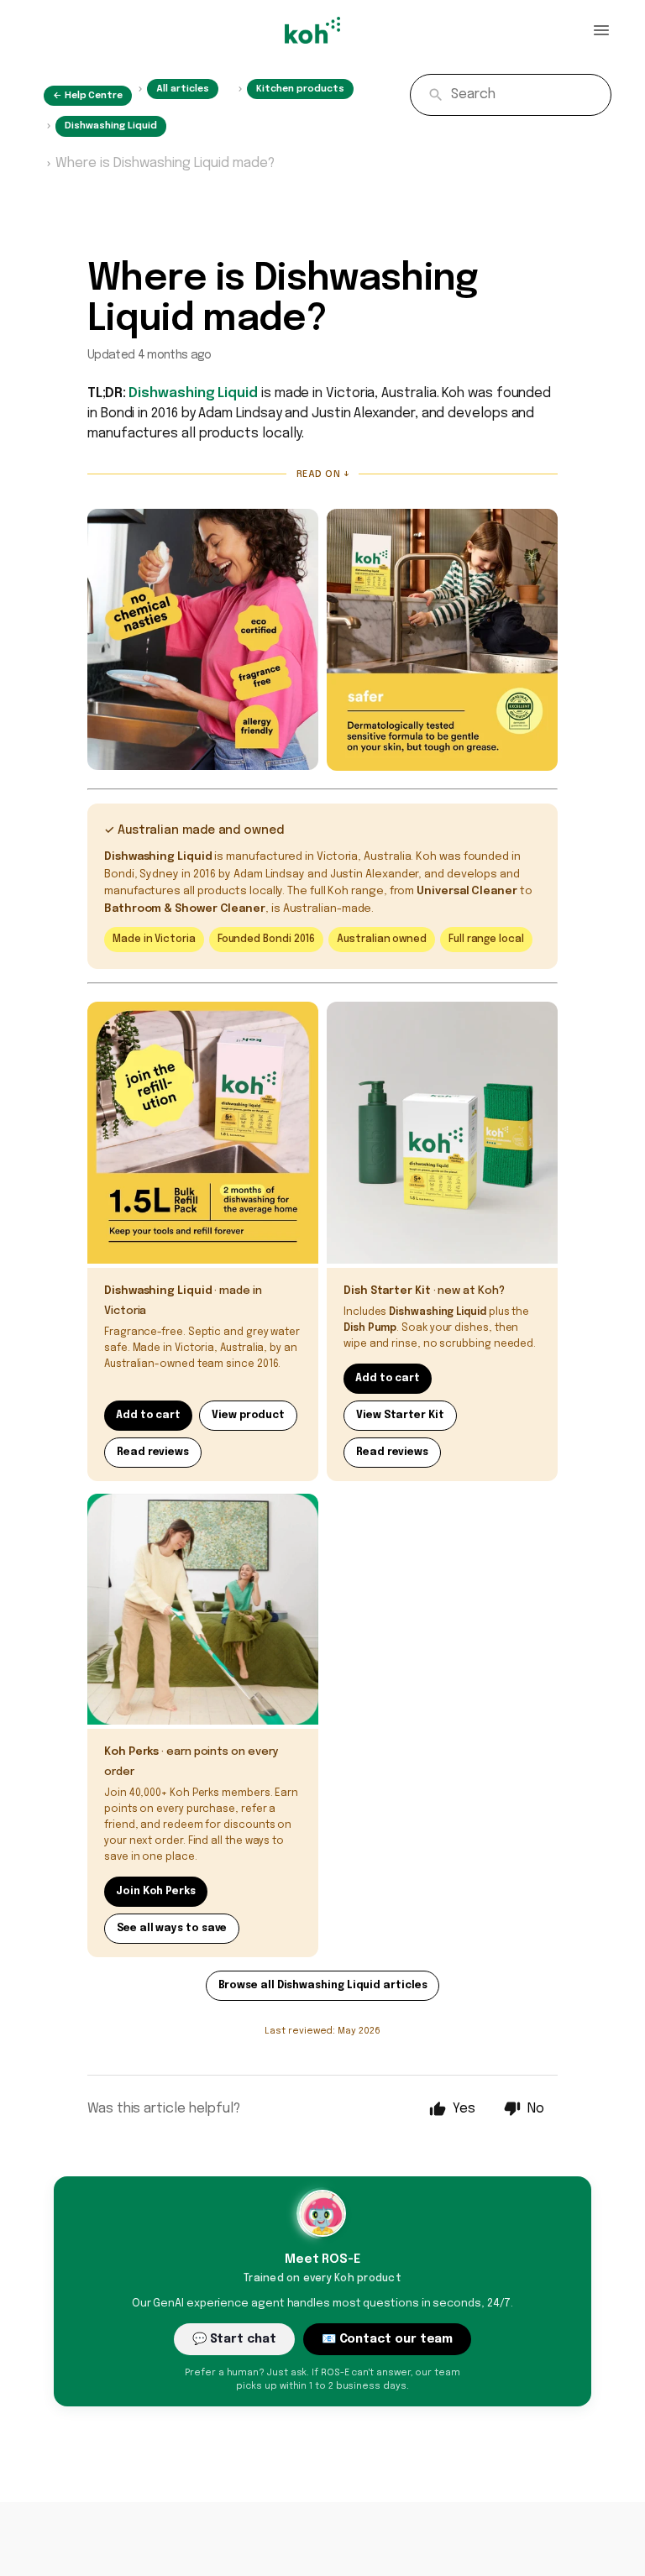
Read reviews (153, 1453)
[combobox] (511, 95)
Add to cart (148, 1416)
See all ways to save (172, 1929)
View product (248, 1416)
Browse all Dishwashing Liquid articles (323, 1986)
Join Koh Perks (156, 1892)
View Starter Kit (400, 1416)
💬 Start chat (234, 2339)
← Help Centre (88, 96)
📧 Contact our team (388, 2339)
